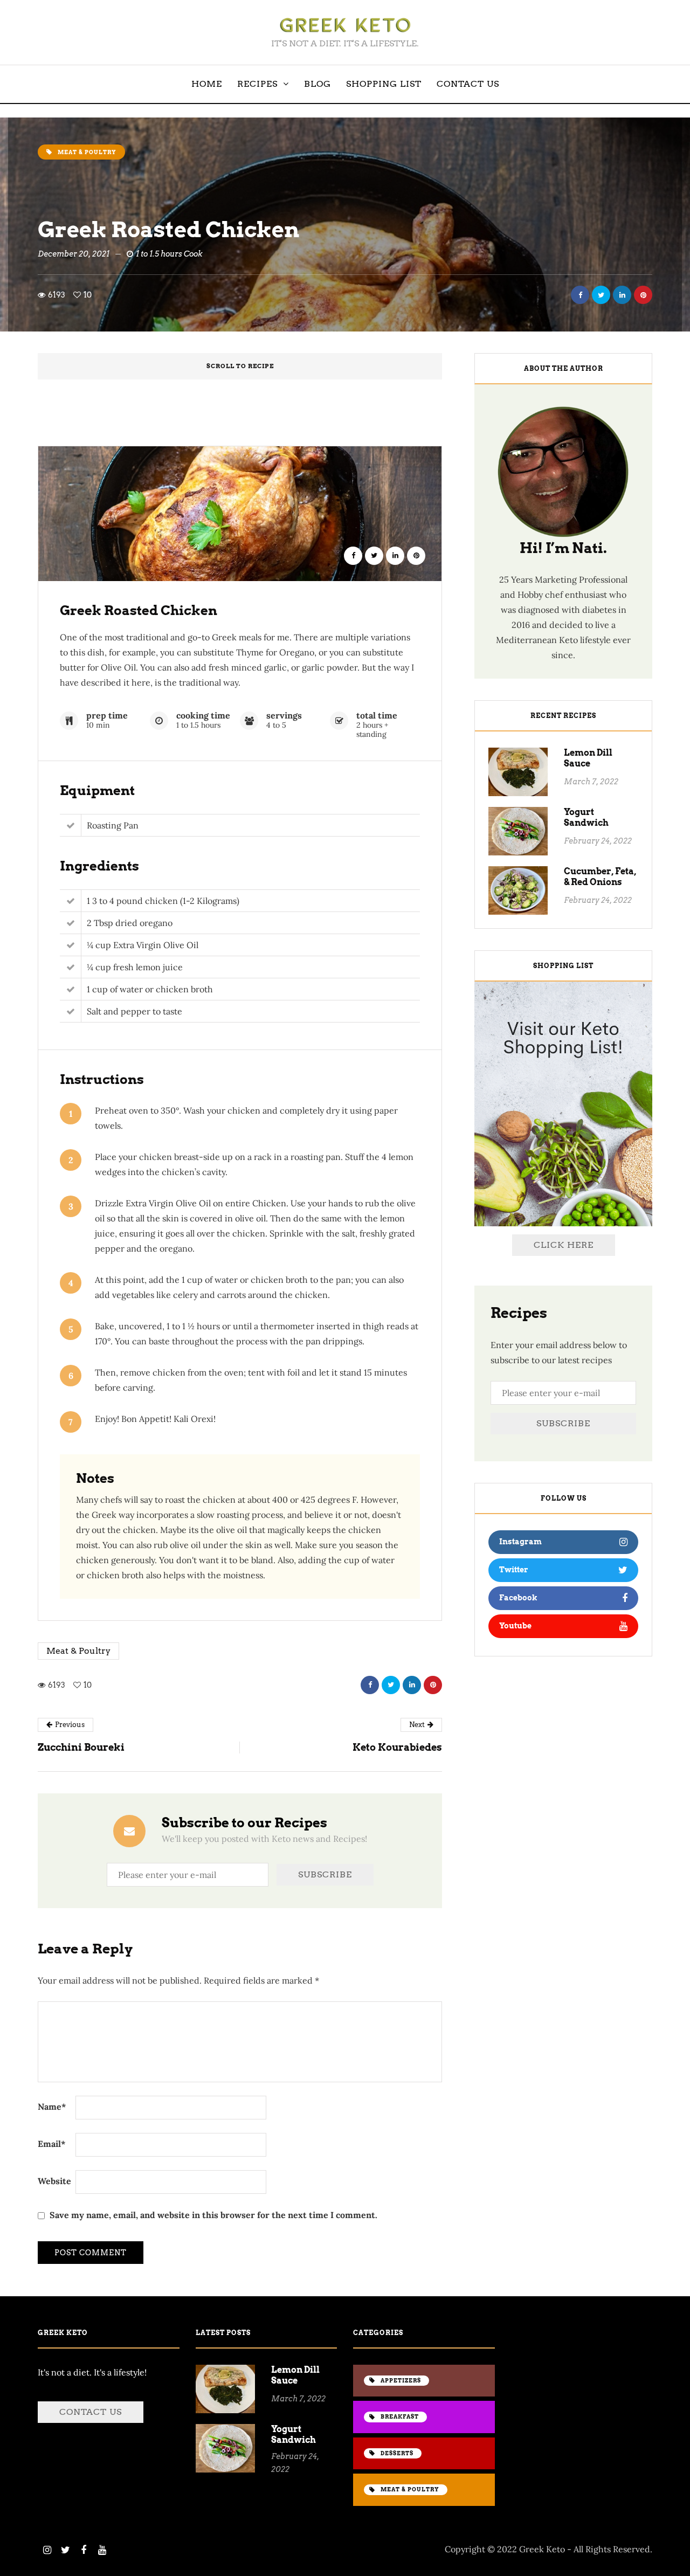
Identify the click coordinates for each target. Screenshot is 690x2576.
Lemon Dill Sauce (588, 758)
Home (207, 84)
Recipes (257, 84)
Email (52, 2144)
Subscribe (563, 1423)
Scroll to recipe (240, 366)
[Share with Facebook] (580, 295)
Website (54, 2181)
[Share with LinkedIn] (622, 295)
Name (52, 2107)
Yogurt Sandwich (586, 817)
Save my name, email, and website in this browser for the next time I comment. (213, 2215)
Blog (318, 84)
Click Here (564, 1245)
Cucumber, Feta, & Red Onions (600, 877)
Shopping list (384, 84)
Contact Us (468, 84)
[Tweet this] (601, 295)
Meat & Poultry (78, 1651)
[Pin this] (643, 295)
